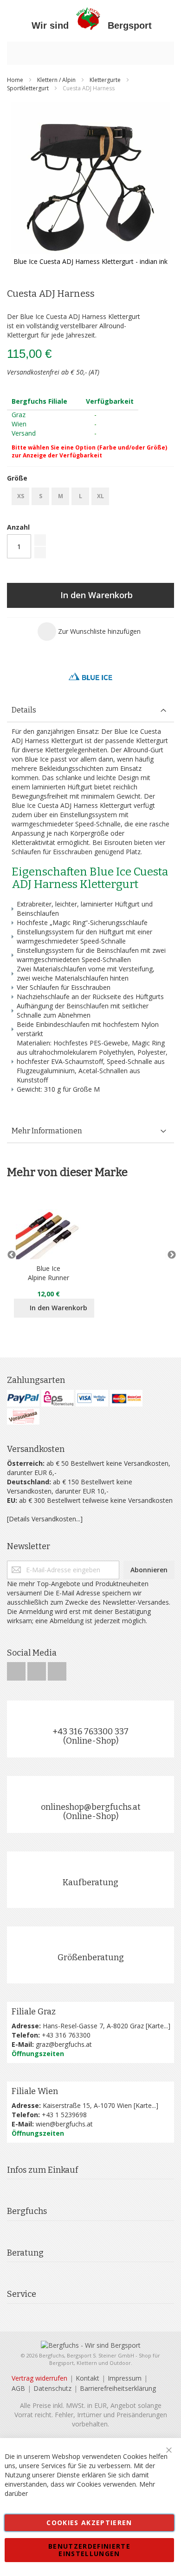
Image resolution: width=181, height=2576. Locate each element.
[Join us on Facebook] (17, 1669)
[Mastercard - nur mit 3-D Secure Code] (126, 1398)
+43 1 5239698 (64, 2115)
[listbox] (90, 497)
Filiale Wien (35, 2091)
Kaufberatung (90, 1882)
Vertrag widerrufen (39, 2378)
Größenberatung (91, 1957)
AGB (18, 2388)
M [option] (61, 496)
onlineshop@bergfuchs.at (91, 1807)
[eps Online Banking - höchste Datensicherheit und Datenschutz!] (58, 1398)
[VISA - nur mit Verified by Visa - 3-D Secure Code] (92, 1398)
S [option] (41, 496)
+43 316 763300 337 (90, 1732)
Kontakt (87, 2378)
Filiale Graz (34, 2012)
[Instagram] (38, 1669)
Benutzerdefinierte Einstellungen (89, 2550)
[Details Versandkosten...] (45, 1519)
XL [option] (100, 496)
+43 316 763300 (66, 2035)
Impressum (125, 2378)
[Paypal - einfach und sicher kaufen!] (23, 1398)
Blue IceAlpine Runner (48, 1273)
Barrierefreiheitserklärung (118, 2388)
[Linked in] (57, 1669)
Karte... (158, 2026)
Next (169, 1255)
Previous (12, 1255)
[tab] (90, 710)
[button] (89, 631)
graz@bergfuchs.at (64, 2044)
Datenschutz (52, 2388)
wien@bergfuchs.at (64, 2124)
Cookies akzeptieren (89, 2523)
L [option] (81, 496)
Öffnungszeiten (38, 2054)
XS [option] (21, 496)
